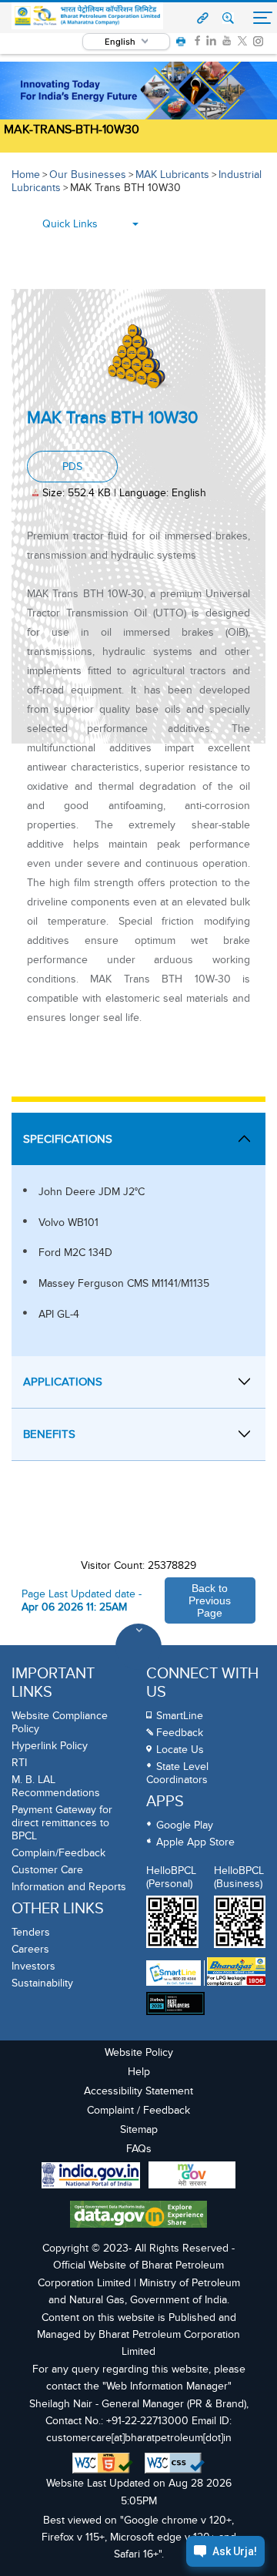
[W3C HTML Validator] (103, 2463)
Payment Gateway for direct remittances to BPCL (62, 1823)
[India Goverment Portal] (91, 2177)
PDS (72, 467)
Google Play (185, 1825)
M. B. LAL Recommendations (56, 1786)
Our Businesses (88, 175)
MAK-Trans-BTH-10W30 (72, 129)
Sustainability (42, 1983)
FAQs (139, 2149)
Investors (33, 1966)
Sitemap (139, 2129)
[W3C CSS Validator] (175, 2463)
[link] (197, 41)
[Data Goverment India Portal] (138, 2216)
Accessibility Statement (138, 2091)
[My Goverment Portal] (192, 2177)
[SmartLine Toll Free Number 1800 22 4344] (174, 1973)
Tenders (31, 1932)
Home (26, 175)
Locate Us (180, 1750)
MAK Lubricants (172, 175)
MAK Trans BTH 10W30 (125, 188)
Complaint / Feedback (138, 2110)
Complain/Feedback (58, 1853)
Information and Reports (69, 1887)
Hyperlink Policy (50, 1746)
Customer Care (47, 1870)
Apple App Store (195, 1842)
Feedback (180, 1733)
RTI (19, 1763)
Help (139, 2072)
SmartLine (180, 1716)
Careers (30, 1949)
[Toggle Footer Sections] (138, 1647)
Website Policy (139, 2052)
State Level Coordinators (177, 1773)
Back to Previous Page (210, 1600)
